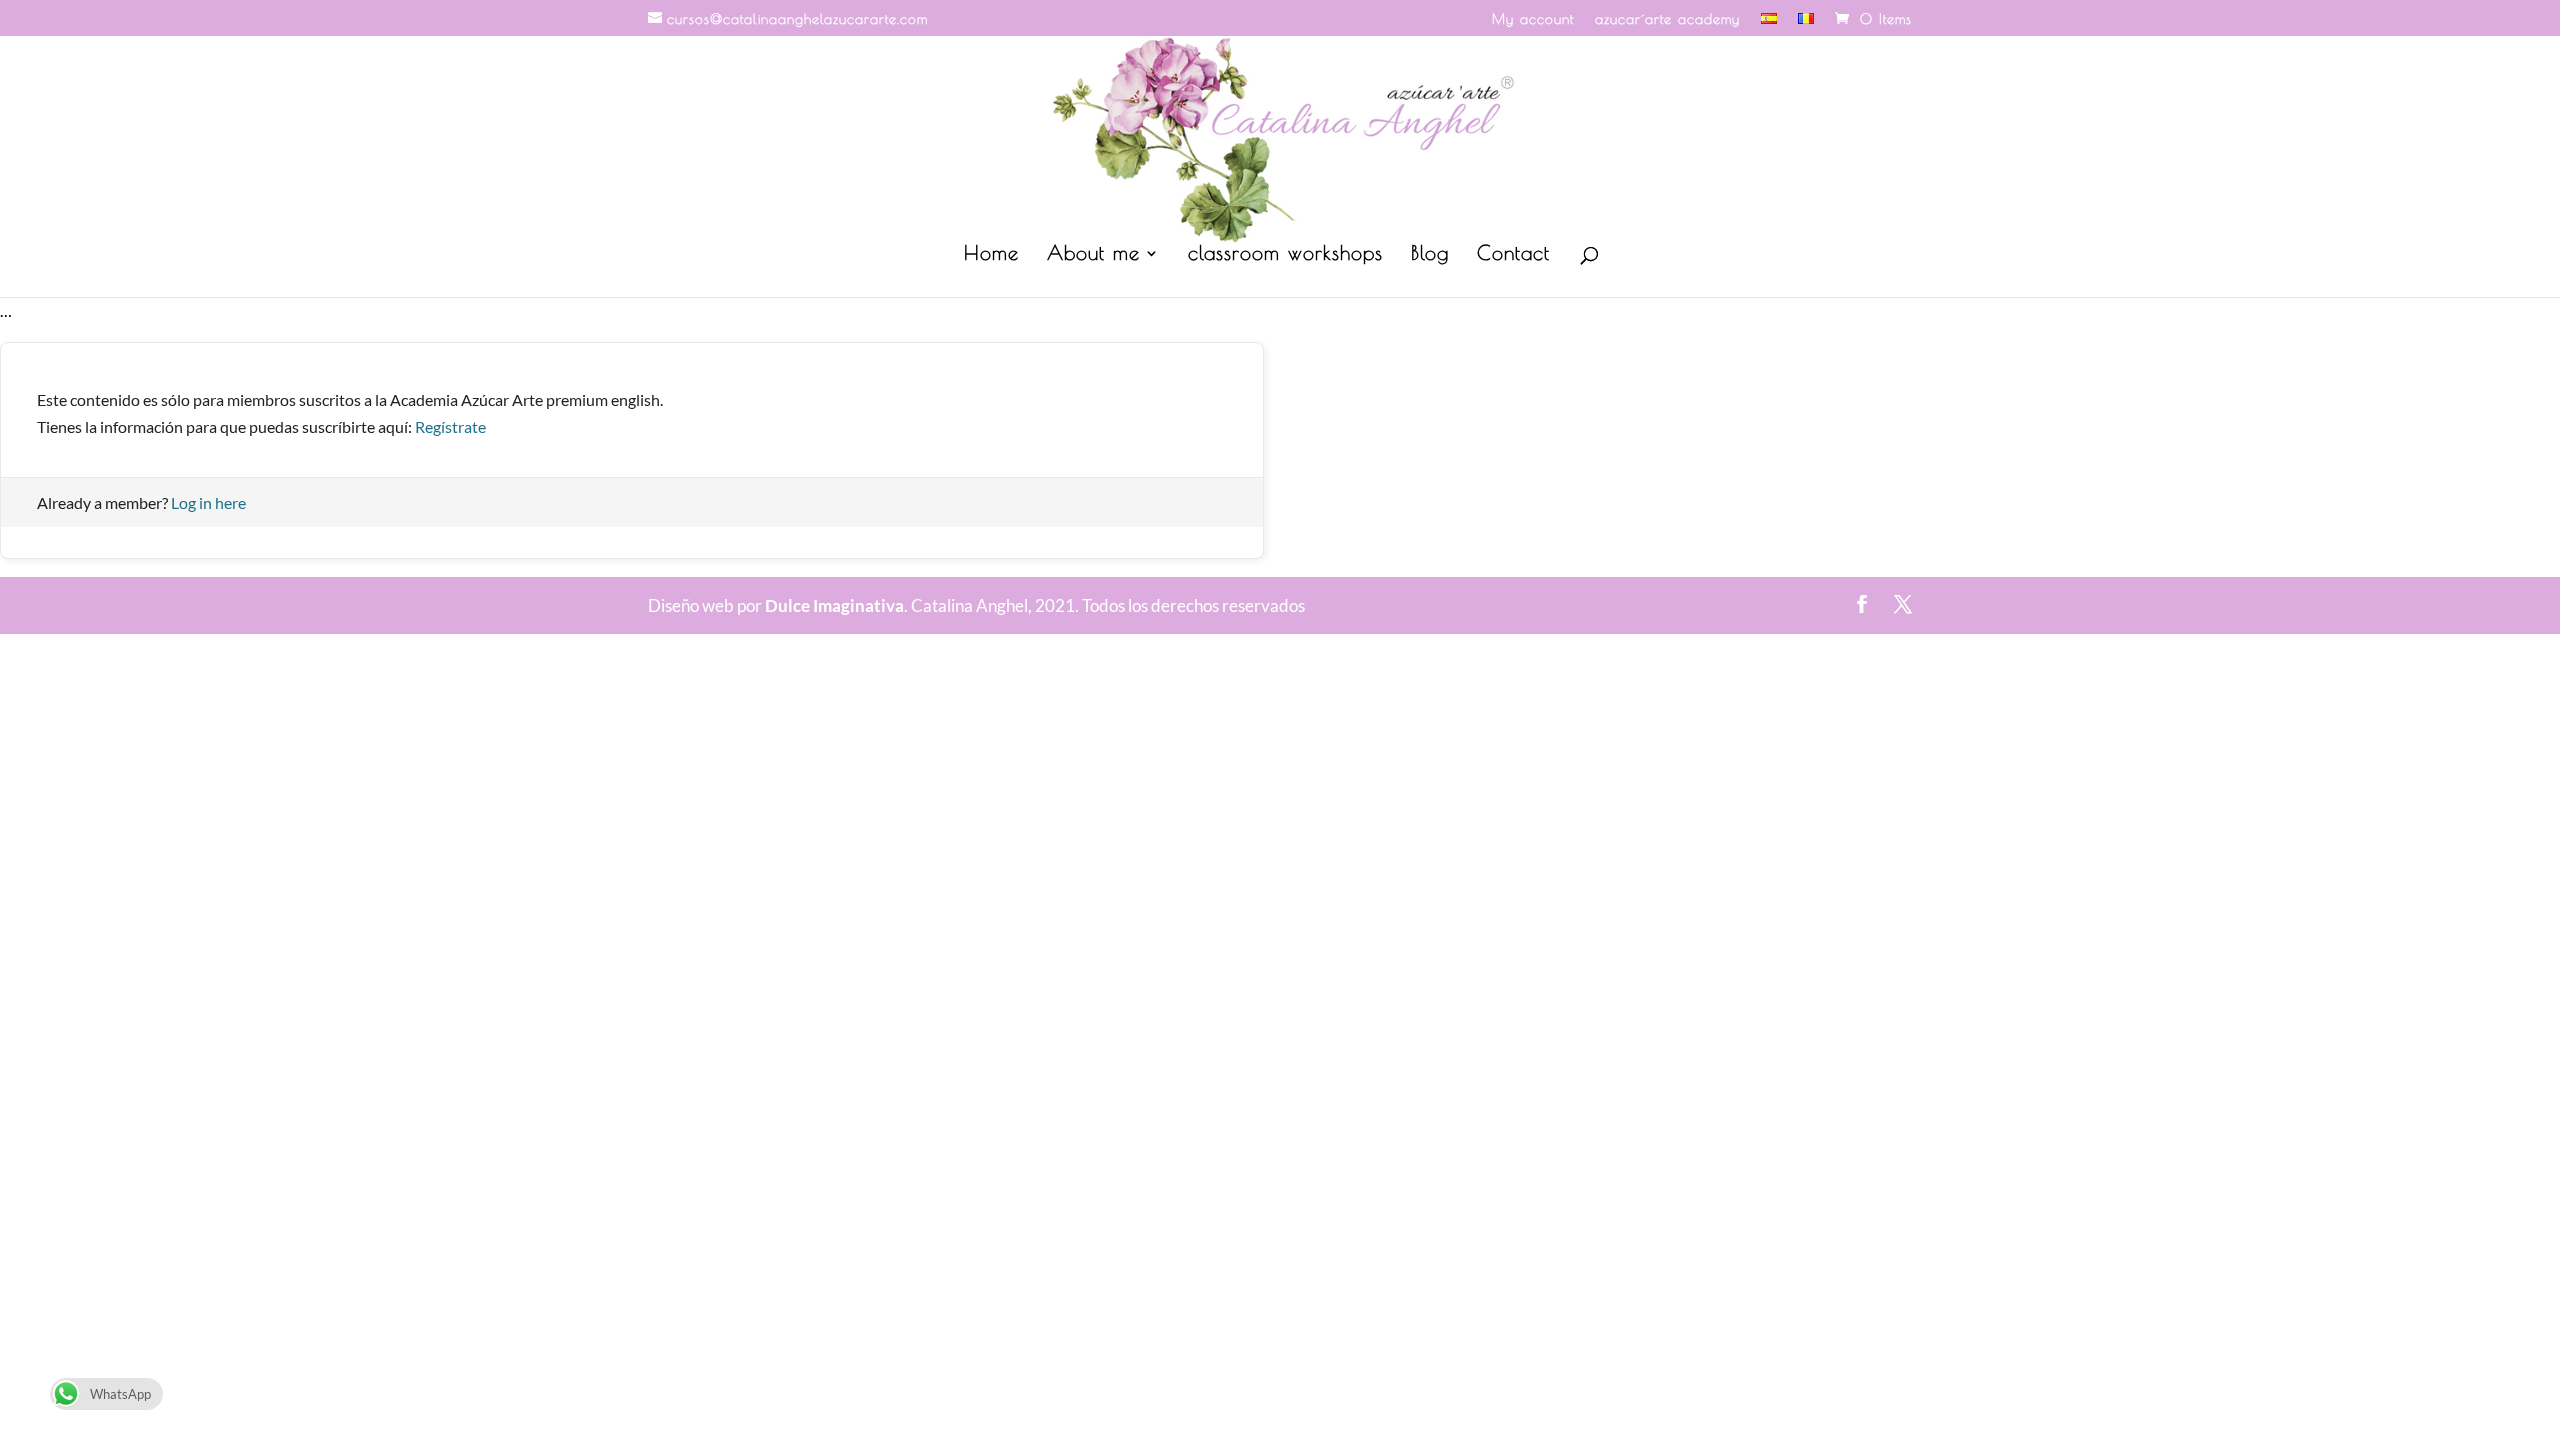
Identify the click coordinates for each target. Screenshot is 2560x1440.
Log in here (208, 502)
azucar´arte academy (1667, 19)
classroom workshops (1285, 255)
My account (1533, 19)
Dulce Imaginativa (834, 605)
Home (991, 255)
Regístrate (450, 426)
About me (1093, 255)
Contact (1513, 255)
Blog (1430, 255)
